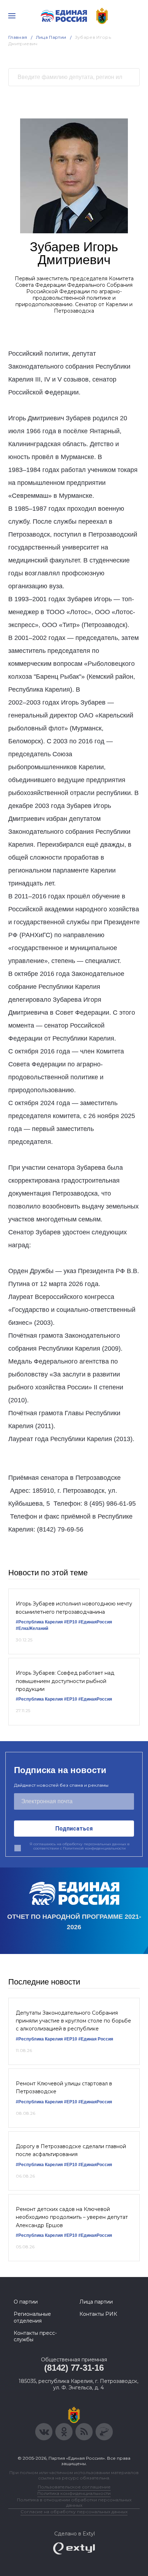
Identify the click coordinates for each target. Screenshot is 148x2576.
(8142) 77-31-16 (74, 2368)
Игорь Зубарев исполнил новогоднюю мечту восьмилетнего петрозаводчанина (74, 1608)
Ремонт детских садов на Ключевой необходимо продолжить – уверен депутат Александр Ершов (72, 2217)
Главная (18, 37)
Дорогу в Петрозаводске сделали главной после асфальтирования (71, 2150)
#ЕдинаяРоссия (95, 1699)
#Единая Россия (96, 2039)
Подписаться (74, 1829)
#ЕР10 (71, 1622)
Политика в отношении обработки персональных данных (74, 2502)
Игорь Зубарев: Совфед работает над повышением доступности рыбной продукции (65, 1681)
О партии (26, 2302)
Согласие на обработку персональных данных (74, 2512)
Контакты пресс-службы (35, 2336)
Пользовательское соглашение (74, 2487)
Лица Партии (51, 37)
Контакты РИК (98, 2314)
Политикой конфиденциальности (94, 1848)
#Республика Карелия (39, 1622)
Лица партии (96, 2302)
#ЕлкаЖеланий (32, 1628)
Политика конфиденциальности (74, 2493)
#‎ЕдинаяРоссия (95, 1622)
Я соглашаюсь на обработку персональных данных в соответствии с (80, 1846)
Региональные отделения (32, 2317)
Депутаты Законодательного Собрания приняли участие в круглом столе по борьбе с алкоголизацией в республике (73, 2021)
